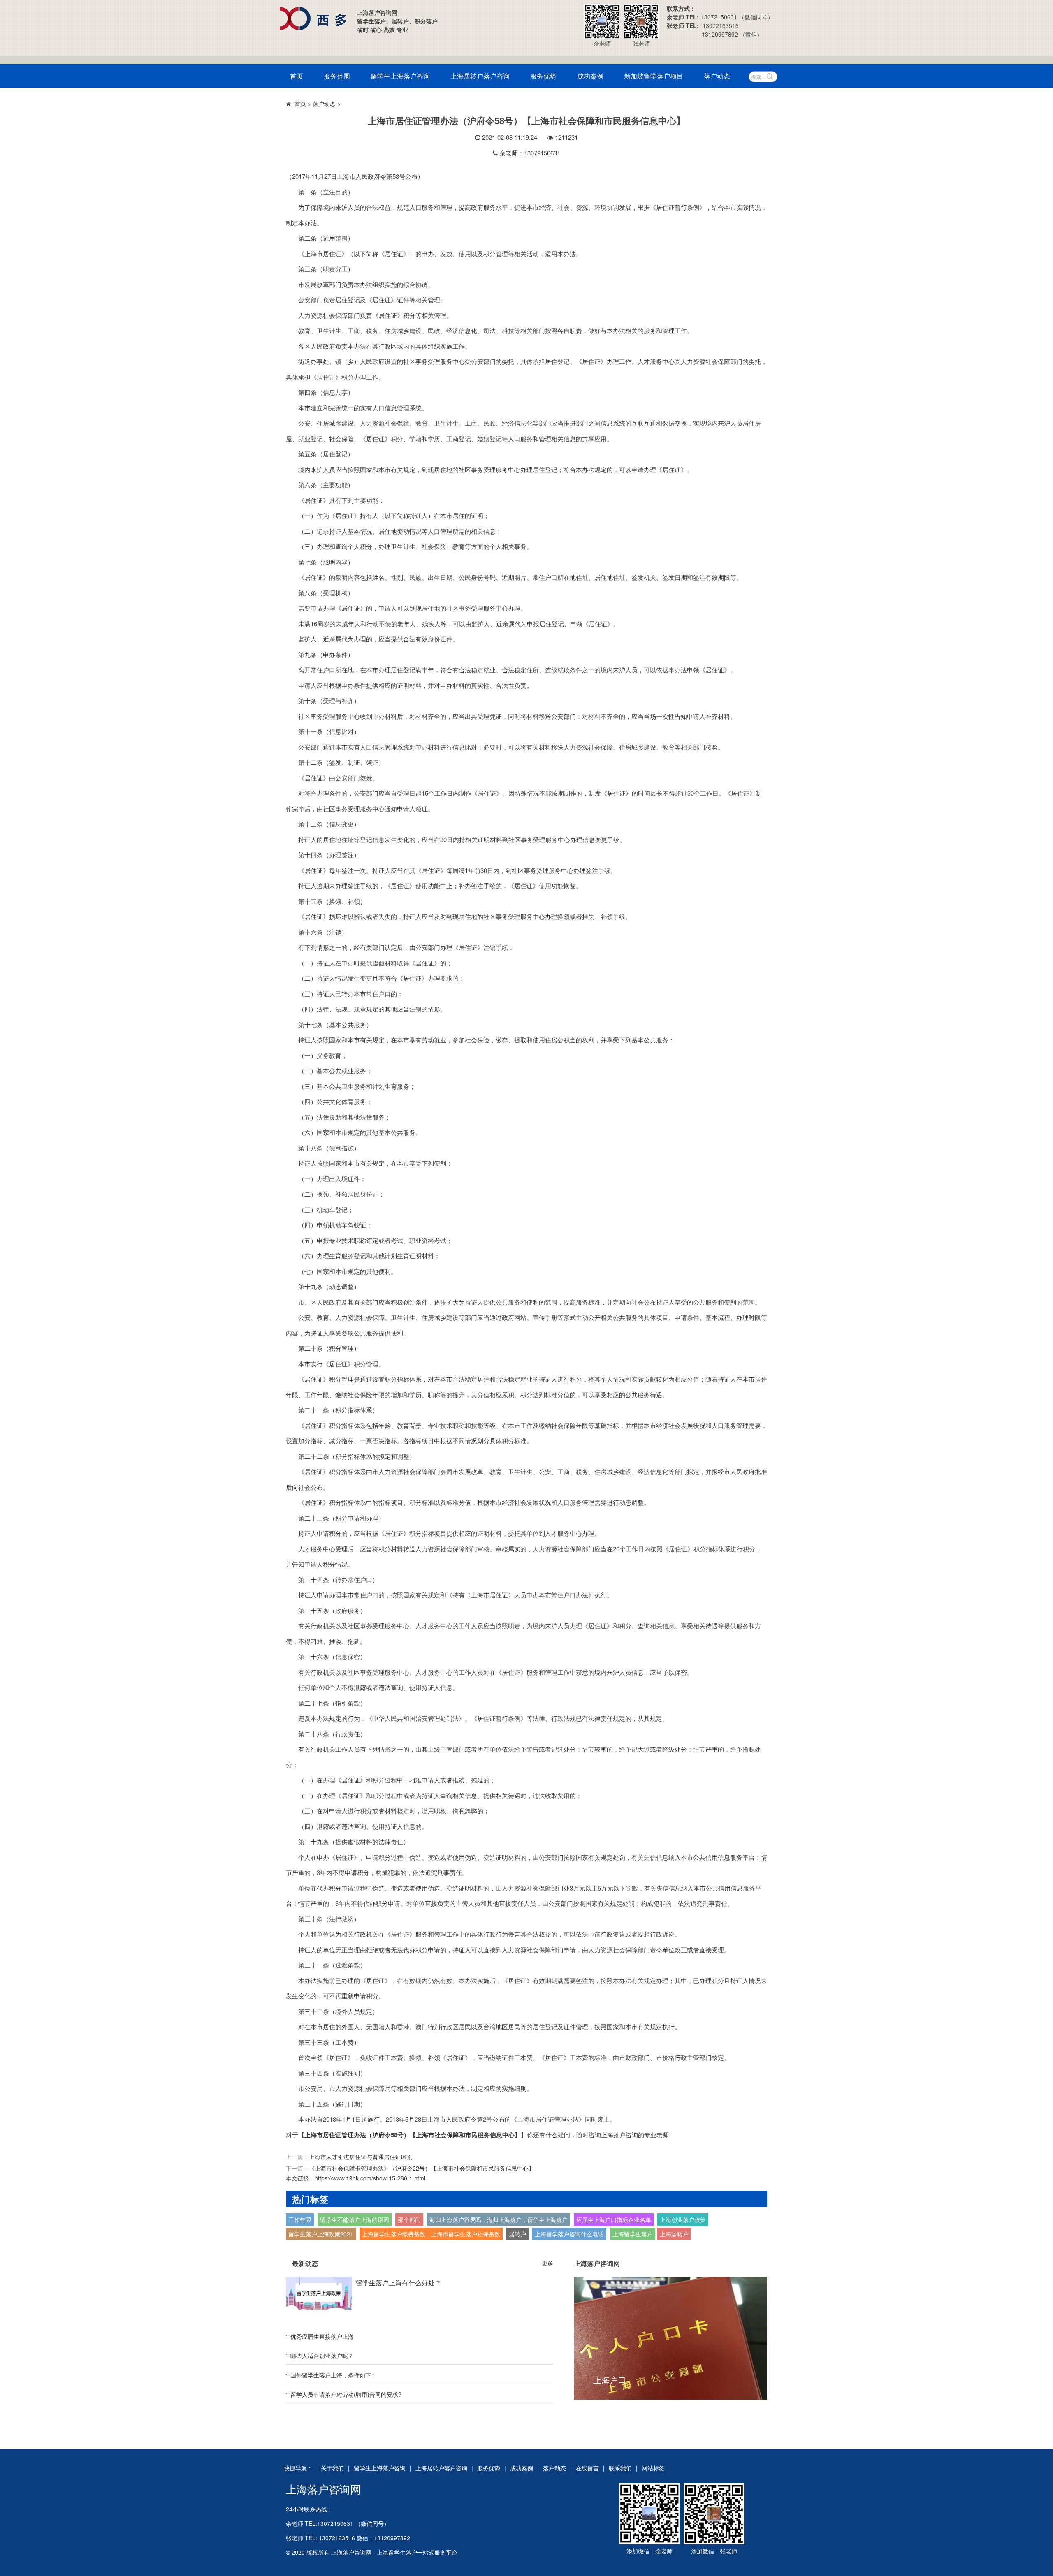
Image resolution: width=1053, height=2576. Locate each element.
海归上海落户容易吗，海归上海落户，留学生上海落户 (499, 2220)
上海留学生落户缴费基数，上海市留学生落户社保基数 (431, 2234)
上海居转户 (674, 2234)
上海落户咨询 (619, 2135)
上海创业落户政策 (683, 2220)
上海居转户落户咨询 (480, 76)
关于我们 (332, 2468)
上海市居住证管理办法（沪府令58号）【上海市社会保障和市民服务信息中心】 (413, 2135)
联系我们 (620, 2468)
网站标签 (653, 2468)
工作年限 (300, 2220)
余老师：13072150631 (530, 153)
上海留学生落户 (633, 2234)
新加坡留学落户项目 (654, 76)
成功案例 (590, 76)
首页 (297, 76)
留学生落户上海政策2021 (321, 2234)
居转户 (517, 2234)
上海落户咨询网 (323, 2489)
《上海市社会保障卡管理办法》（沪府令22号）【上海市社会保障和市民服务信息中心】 (422, 2168)
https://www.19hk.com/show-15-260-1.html (370, 2178)
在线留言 (587, 2468)
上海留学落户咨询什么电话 (569, 2234)
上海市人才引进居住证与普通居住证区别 (361, 2157)
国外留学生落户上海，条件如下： (334, 2375)
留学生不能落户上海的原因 (355, 2220)
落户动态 (717, 76)
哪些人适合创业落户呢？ (322, 2356)
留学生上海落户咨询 (400, 76)
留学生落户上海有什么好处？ (399, 2283)
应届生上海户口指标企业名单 (614, 2220)
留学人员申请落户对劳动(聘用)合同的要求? (346, 2394)
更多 (547, 2263)
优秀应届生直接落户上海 (322, 2336)
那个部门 (409, 2220)
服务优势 (543, 76)
